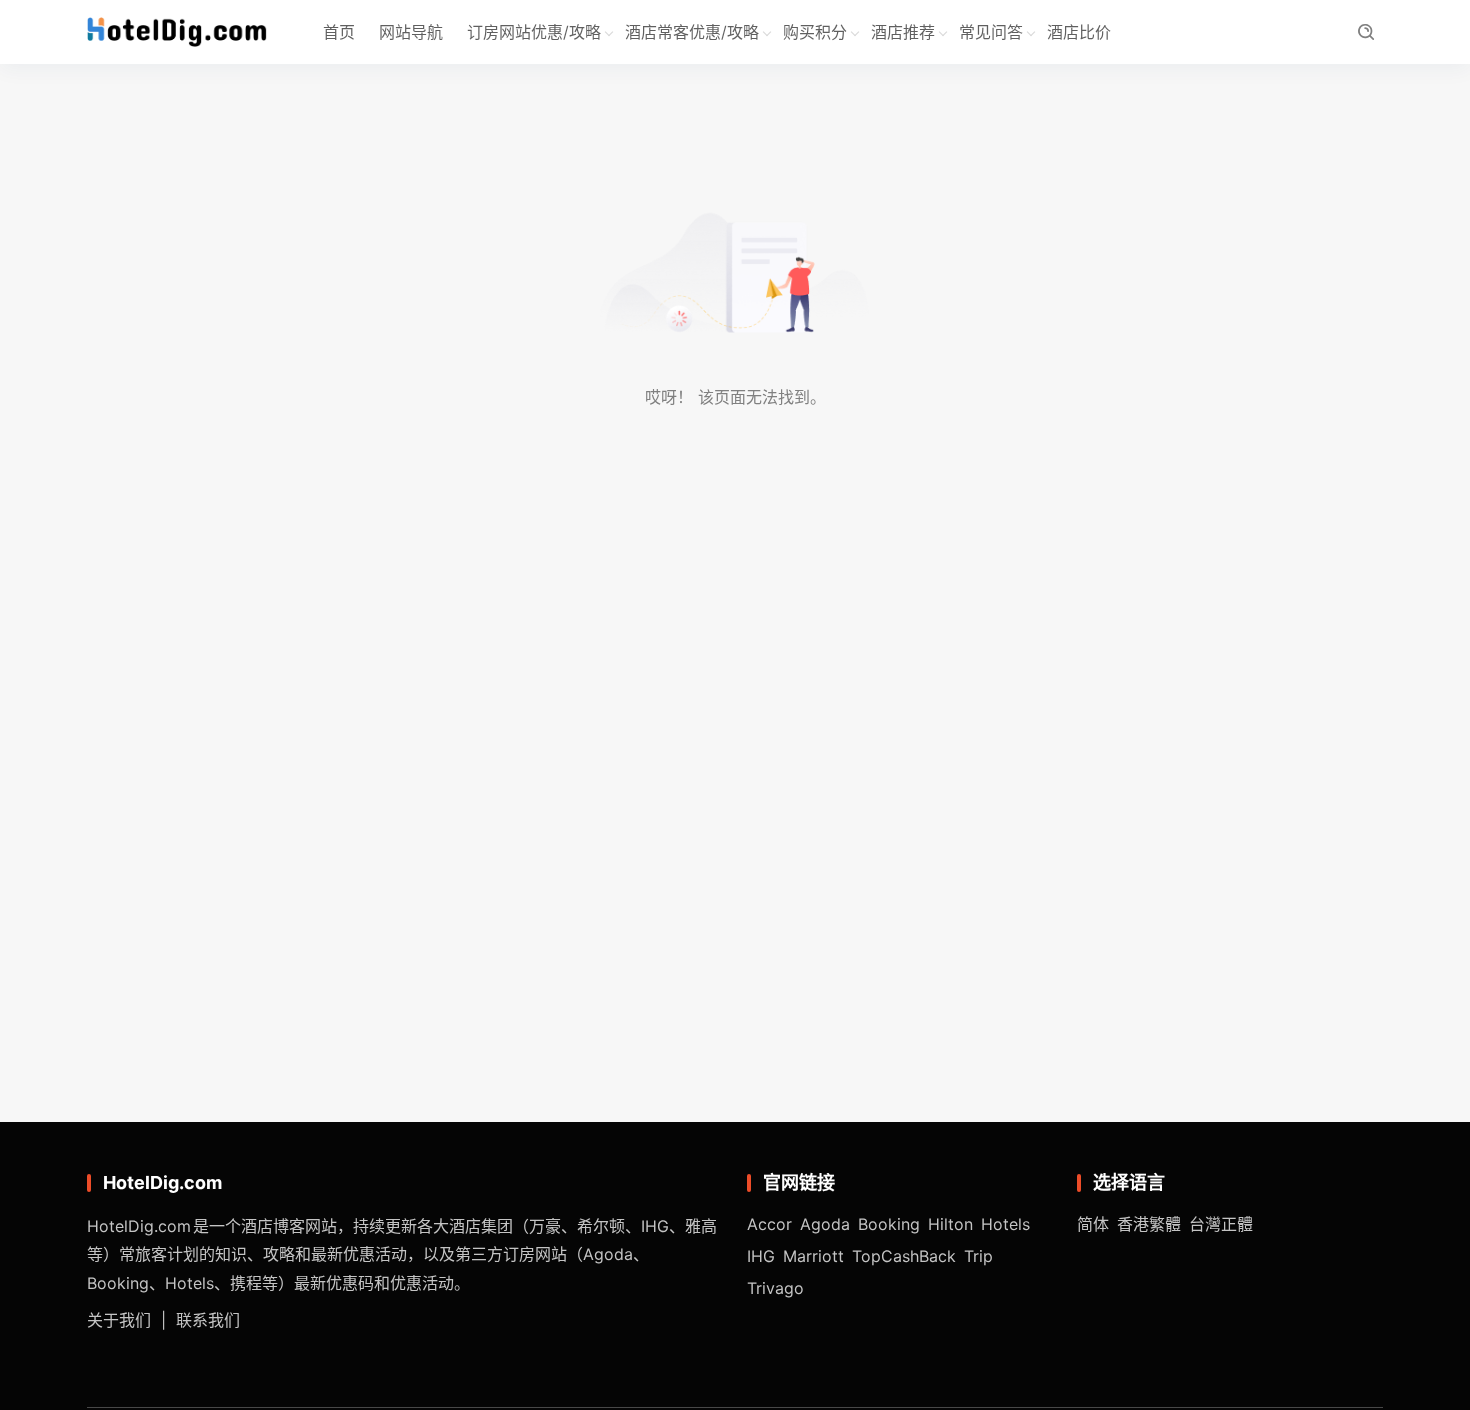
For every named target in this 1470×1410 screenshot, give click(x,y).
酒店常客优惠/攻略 (692, 32)
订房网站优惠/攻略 (534, 32)
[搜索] (1365, 32)
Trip (978, 1256)
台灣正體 (1221, 1224)
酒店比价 (1079, 32)
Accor (769, 1224)
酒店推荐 (903, 32)
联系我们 (208, 1320)
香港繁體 (1149, 1224)
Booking (889, 1224)
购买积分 (815, 32)
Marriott (813, 1256)
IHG (761, 1256)
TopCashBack (904, 1256)
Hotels (1005, 1224)
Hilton (950, 1224)
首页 (339, 32)
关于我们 (119, 1320)
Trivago (775, 1288)
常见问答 (991, 32)
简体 (1093, 1224)
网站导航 (411, 32)
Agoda (825, 1224)
